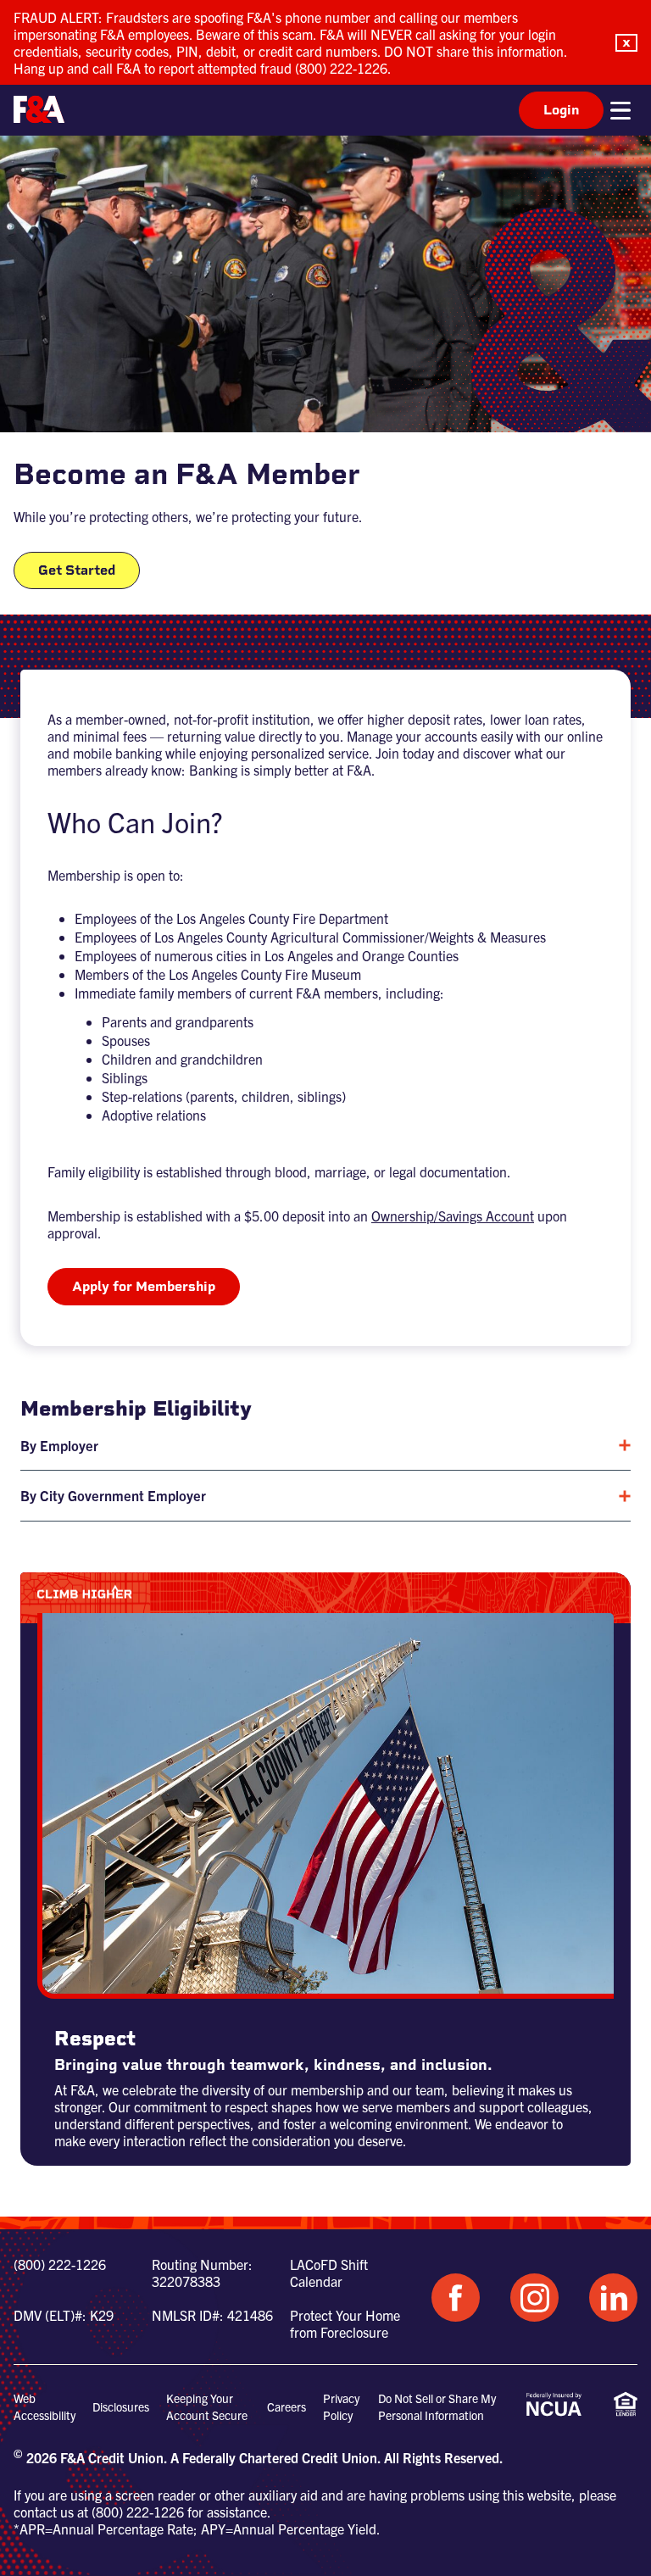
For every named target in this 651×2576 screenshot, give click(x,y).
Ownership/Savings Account (453, 1216)
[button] (626, 43)
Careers (287, 2406)
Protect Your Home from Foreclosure (345, 2323)
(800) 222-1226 (60, 2264)
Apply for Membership (144, 1286)
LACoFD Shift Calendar (329, 2273)
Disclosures (121, 2406)
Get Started (77, 570)
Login (561, 110)
